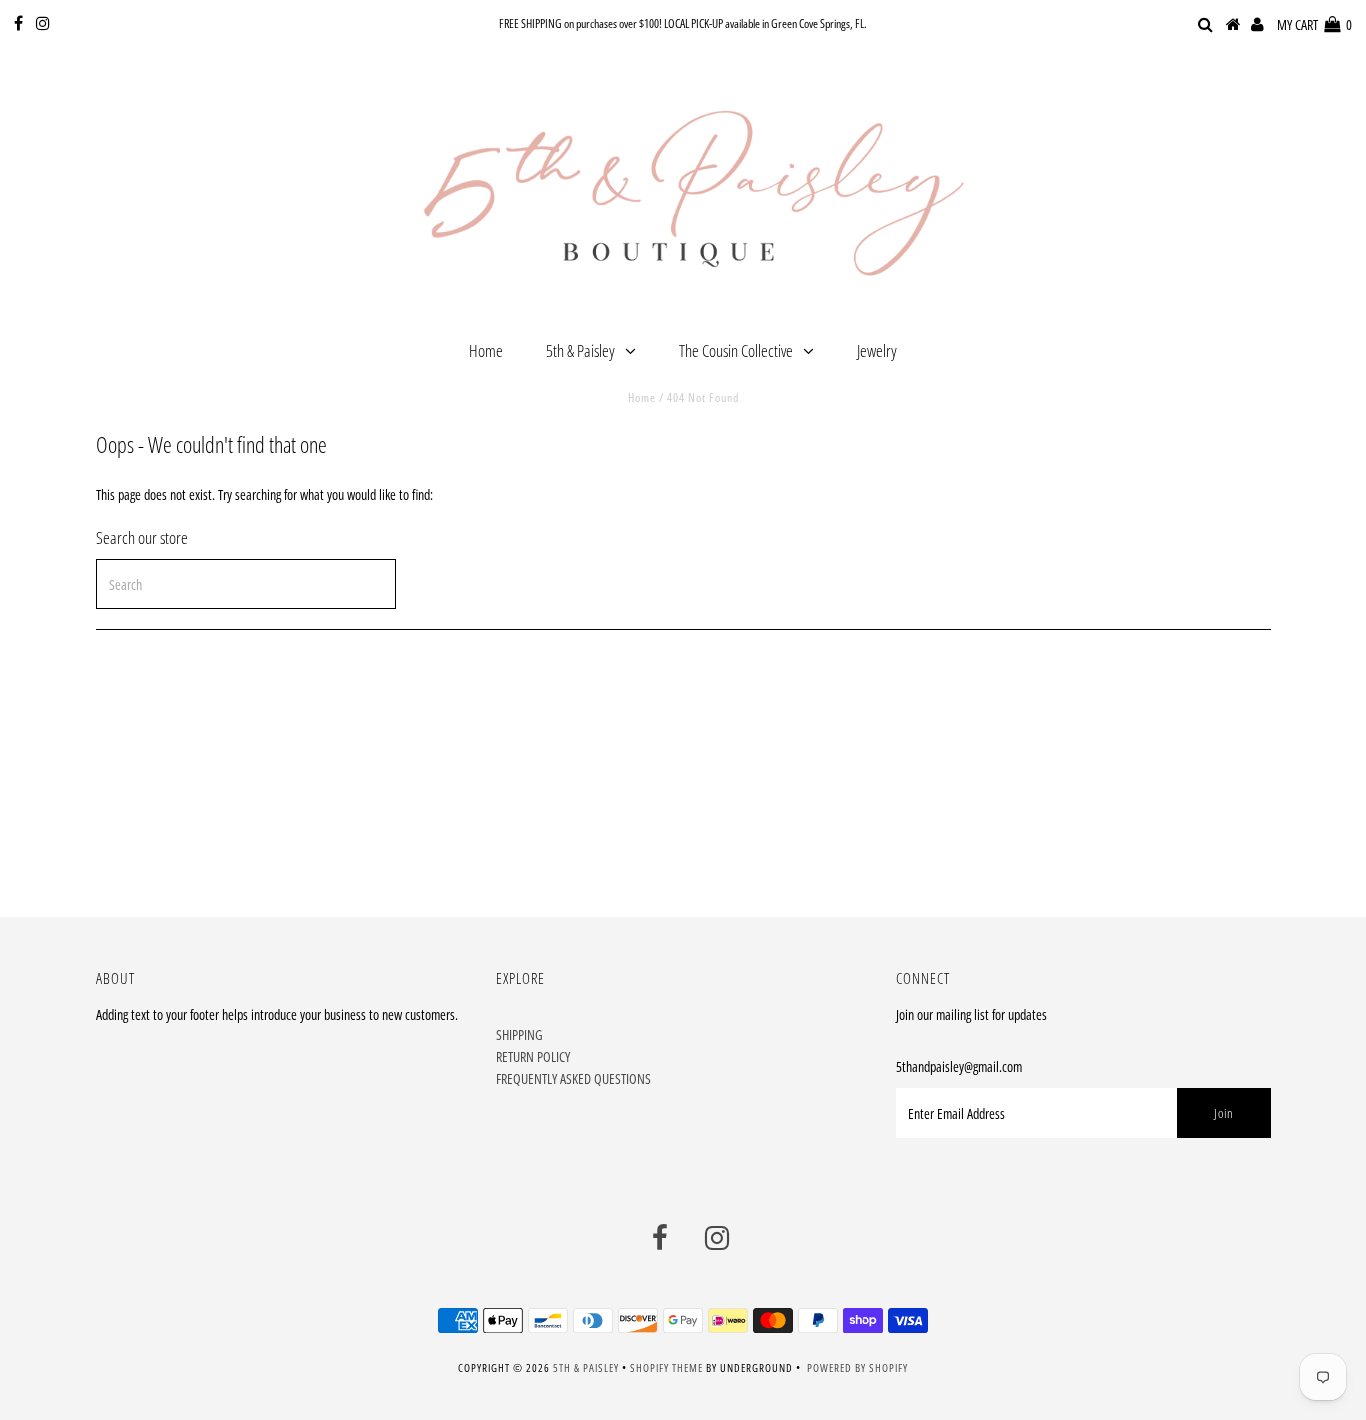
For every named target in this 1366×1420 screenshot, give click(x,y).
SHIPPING (519, 1034)
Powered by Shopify (857, 1367)
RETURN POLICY (533, 1056)
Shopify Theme (666, 1367)
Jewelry (877, 350)
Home (486, 350)
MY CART (1314, 24)
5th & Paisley (580, 350)
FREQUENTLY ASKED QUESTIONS (573, 1078)
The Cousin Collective (736, 350)
